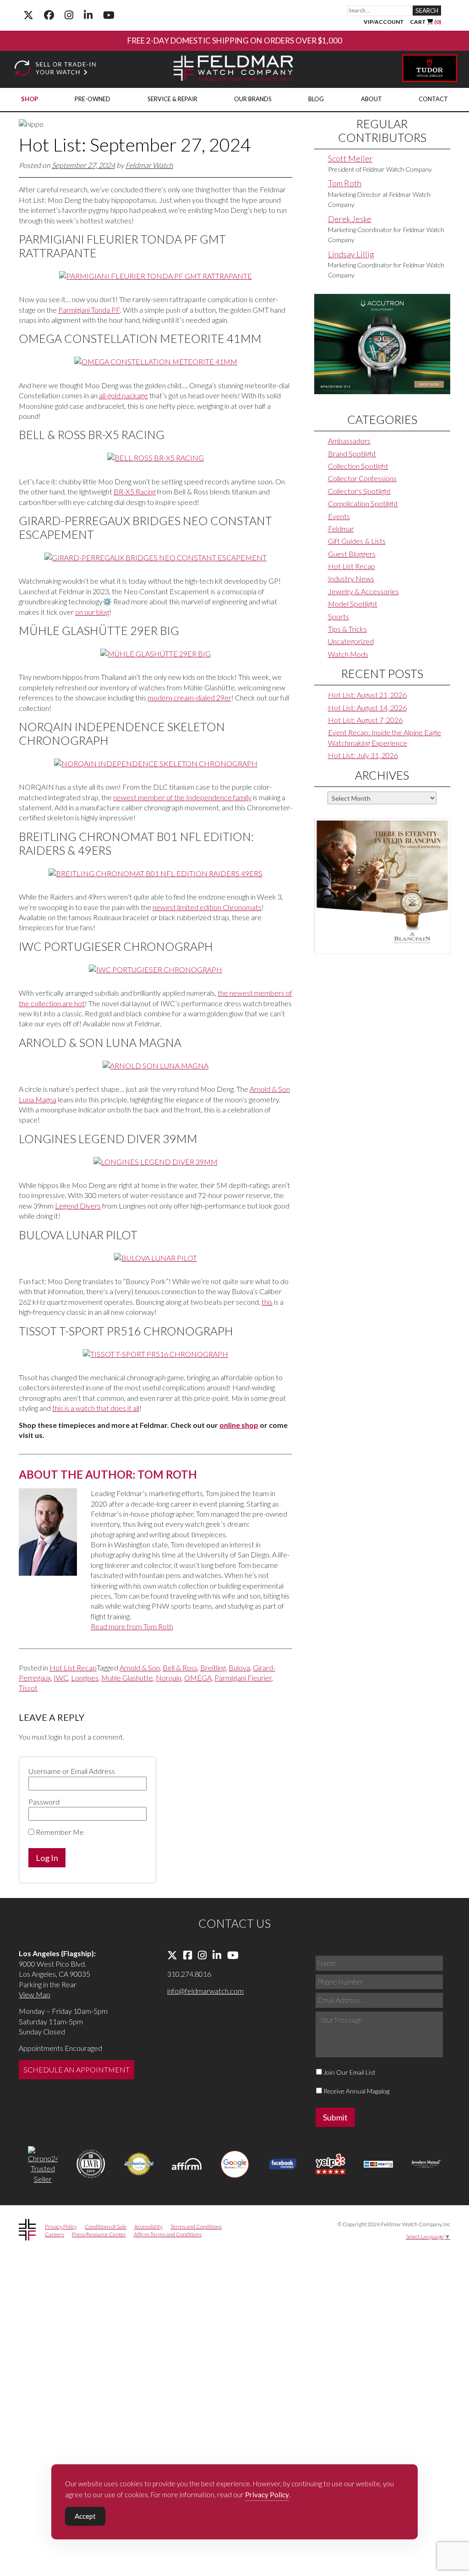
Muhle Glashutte (127, 1678)
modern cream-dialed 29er (189, 697)
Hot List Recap (73, 1668)
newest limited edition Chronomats (207, 907)
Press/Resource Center (99, 2234)
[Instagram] (69, 15)
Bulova (239, 1668)
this (267, 1302)
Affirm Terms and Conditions (168, 2234)
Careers (55, 2234)
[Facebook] (49, 15)
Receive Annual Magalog (356, 2091)
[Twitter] (28, 15)
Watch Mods (348, 654)
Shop (30, 99)
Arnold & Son (140, 1668)
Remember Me (59, 1832)
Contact (433, 99)
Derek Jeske (350, 219)
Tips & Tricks (347, 629)
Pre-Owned (93, 99)
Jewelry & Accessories (363, 591)
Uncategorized (351, 641)
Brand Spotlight (352, 453)
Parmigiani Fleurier (243, 1678)
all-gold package (123, 395)
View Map (35, 1994)
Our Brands (253, 99)
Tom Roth (345, 183)
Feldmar (341, 529)
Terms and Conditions (196, 2226)
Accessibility (148, 2226)
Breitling (213, 1668)
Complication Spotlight (363, 503)
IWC (61, 1678)
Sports (338, 616)
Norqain (169, 1678)
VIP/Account (384, 22)
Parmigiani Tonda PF (89, 310)
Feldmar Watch (149, 165)
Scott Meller (350, 158)
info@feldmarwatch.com (205, 1991)
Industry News (351, 578)
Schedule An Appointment (76, 2069)
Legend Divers (78, 1206)
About (371, 99)
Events (339, 516)
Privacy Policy (61, 2226)
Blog (316, 99)
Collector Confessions (362, 478)
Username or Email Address (72, 1771)
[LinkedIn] (88, 15)
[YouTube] (109, 15)
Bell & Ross (180, 1668)
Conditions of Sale (106, 2226)
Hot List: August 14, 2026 (367, 708)
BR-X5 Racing (135, 491)
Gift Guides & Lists (357, 541)
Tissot (28, 1688)
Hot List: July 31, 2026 (363, 755)
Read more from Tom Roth (132, 1626)
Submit (335, 2117)
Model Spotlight (353, 604)
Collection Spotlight (358, 466)
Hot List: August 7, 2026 (365, 720)
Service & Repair (172, 99)
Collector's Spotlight (359, 491)
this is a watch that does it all (96, 1408)
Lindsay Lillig (351, 254)
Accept (85, 2516)
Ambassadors (349, 441)
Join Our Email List (349, 2072)
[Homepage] (234, 69)
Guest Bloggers (352, 554)
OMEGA (198, 1678)
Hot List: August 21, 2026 (367, 695)
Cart (425, 22)
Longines (85, 1678)
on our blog (92, 612)
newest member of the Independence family (182, 797)
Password (44, 1802)
